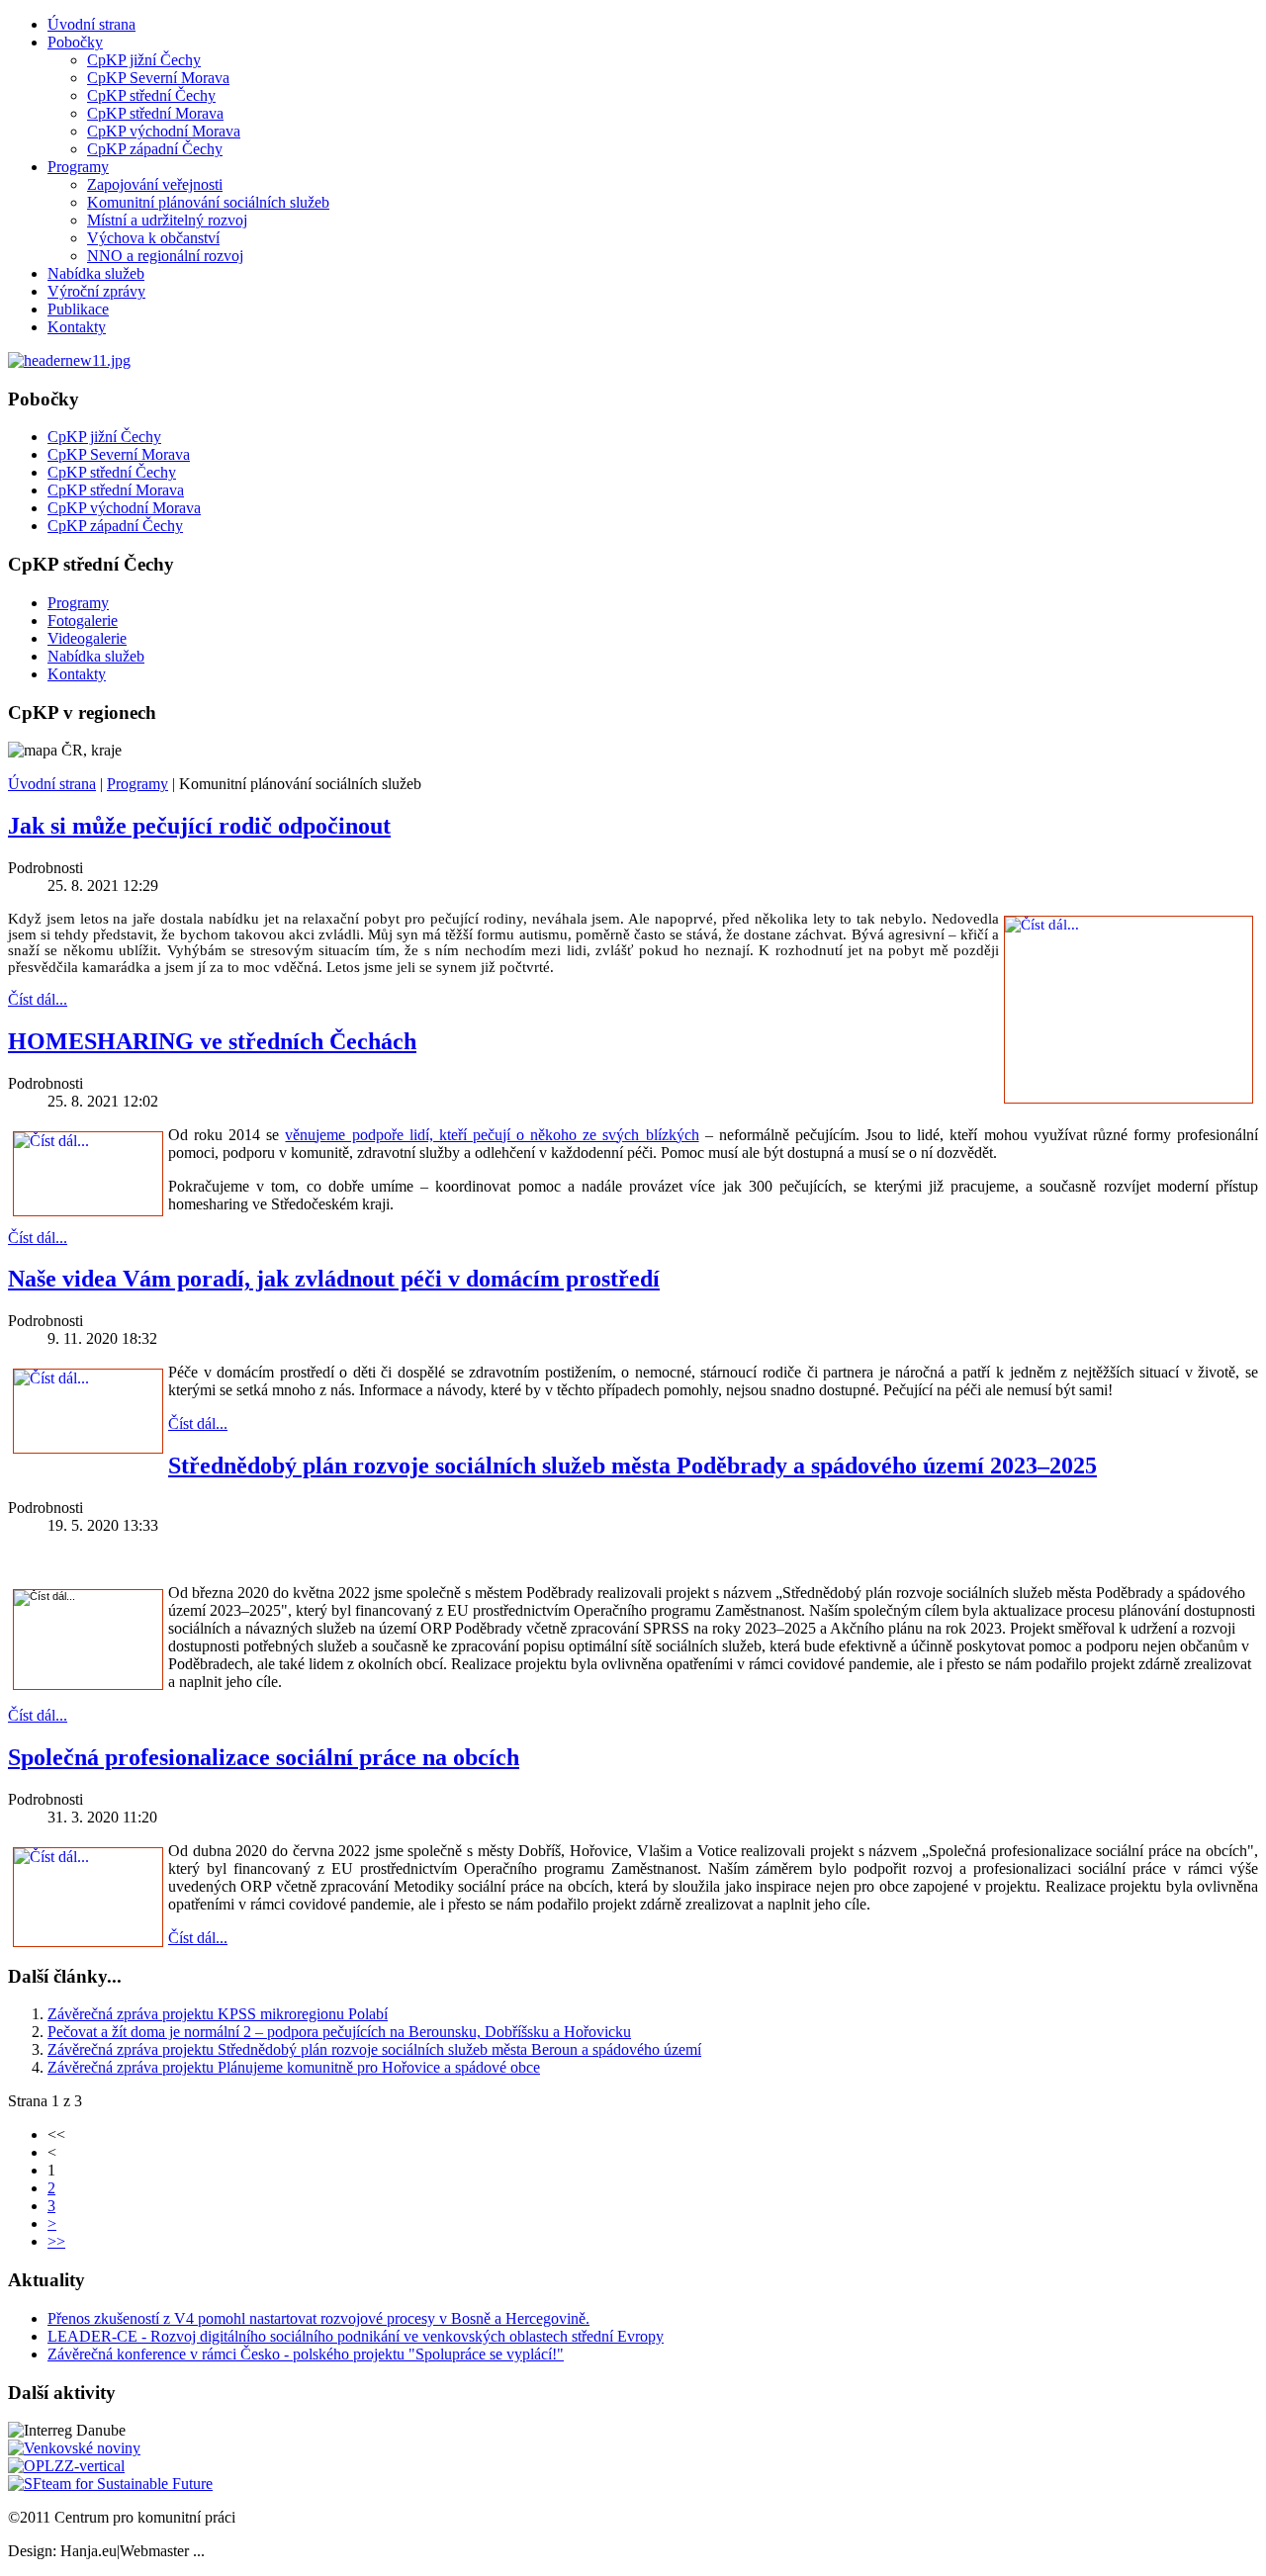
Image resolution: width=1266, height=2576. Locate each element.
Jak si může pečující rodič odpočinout (199, 826)
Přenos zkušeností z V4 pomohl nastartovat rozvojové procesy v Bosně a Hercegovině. (318, 2318)
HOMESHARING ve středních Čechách (212, 1041)
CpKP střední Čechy (151, 95)
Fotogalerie (83, 621)
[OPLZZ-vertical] (66, 2466)
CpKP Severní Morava (158, 78)
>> (56, 2241)
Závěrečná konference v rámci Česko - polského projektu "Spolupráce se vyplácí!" (306, 2354)
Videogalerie (87, 638)
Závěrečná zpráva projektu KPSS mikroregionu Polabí (218, 2014)
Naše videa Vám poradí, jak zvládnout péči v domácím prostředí (334, 1279)
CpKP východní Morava (164, 131)
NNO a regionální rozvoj (165, 256)
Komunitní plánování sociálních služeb (208, 202)
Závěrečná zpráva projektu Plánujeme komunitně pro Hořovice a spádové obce (294, 2067)
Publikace (78, 309)
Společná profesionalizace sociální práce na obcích (264, 1757)
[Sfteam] (110, 2484)
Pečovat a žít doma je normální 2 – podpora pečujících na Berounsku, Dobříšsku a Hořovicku (339, 2032)
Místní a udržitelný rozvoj (167, 220)
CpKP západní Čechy (155, 149)
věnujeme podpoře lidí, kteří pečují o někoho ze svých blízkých (492, 1135)
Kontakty (77, 327)
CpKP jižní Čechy (144, 60)
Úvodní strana (91, 24)
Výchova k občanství (153, 238)
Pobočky (75, 42)
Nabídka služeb (96, 273)
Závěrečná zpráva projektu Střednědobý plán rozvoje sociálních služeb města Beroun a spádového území (374, 2049)
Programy (78, 167)
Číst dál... (38, 999)
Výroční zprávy (96, 291)
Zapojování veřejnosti (155, 184)
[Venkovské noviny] (74, 2448)
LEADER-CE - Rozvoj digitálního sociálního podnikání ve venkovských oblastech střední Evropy (356, 2336)
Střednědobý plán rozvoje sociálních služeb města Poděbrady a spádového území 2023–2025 (633, 1466)
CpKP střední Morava (155, 113)
